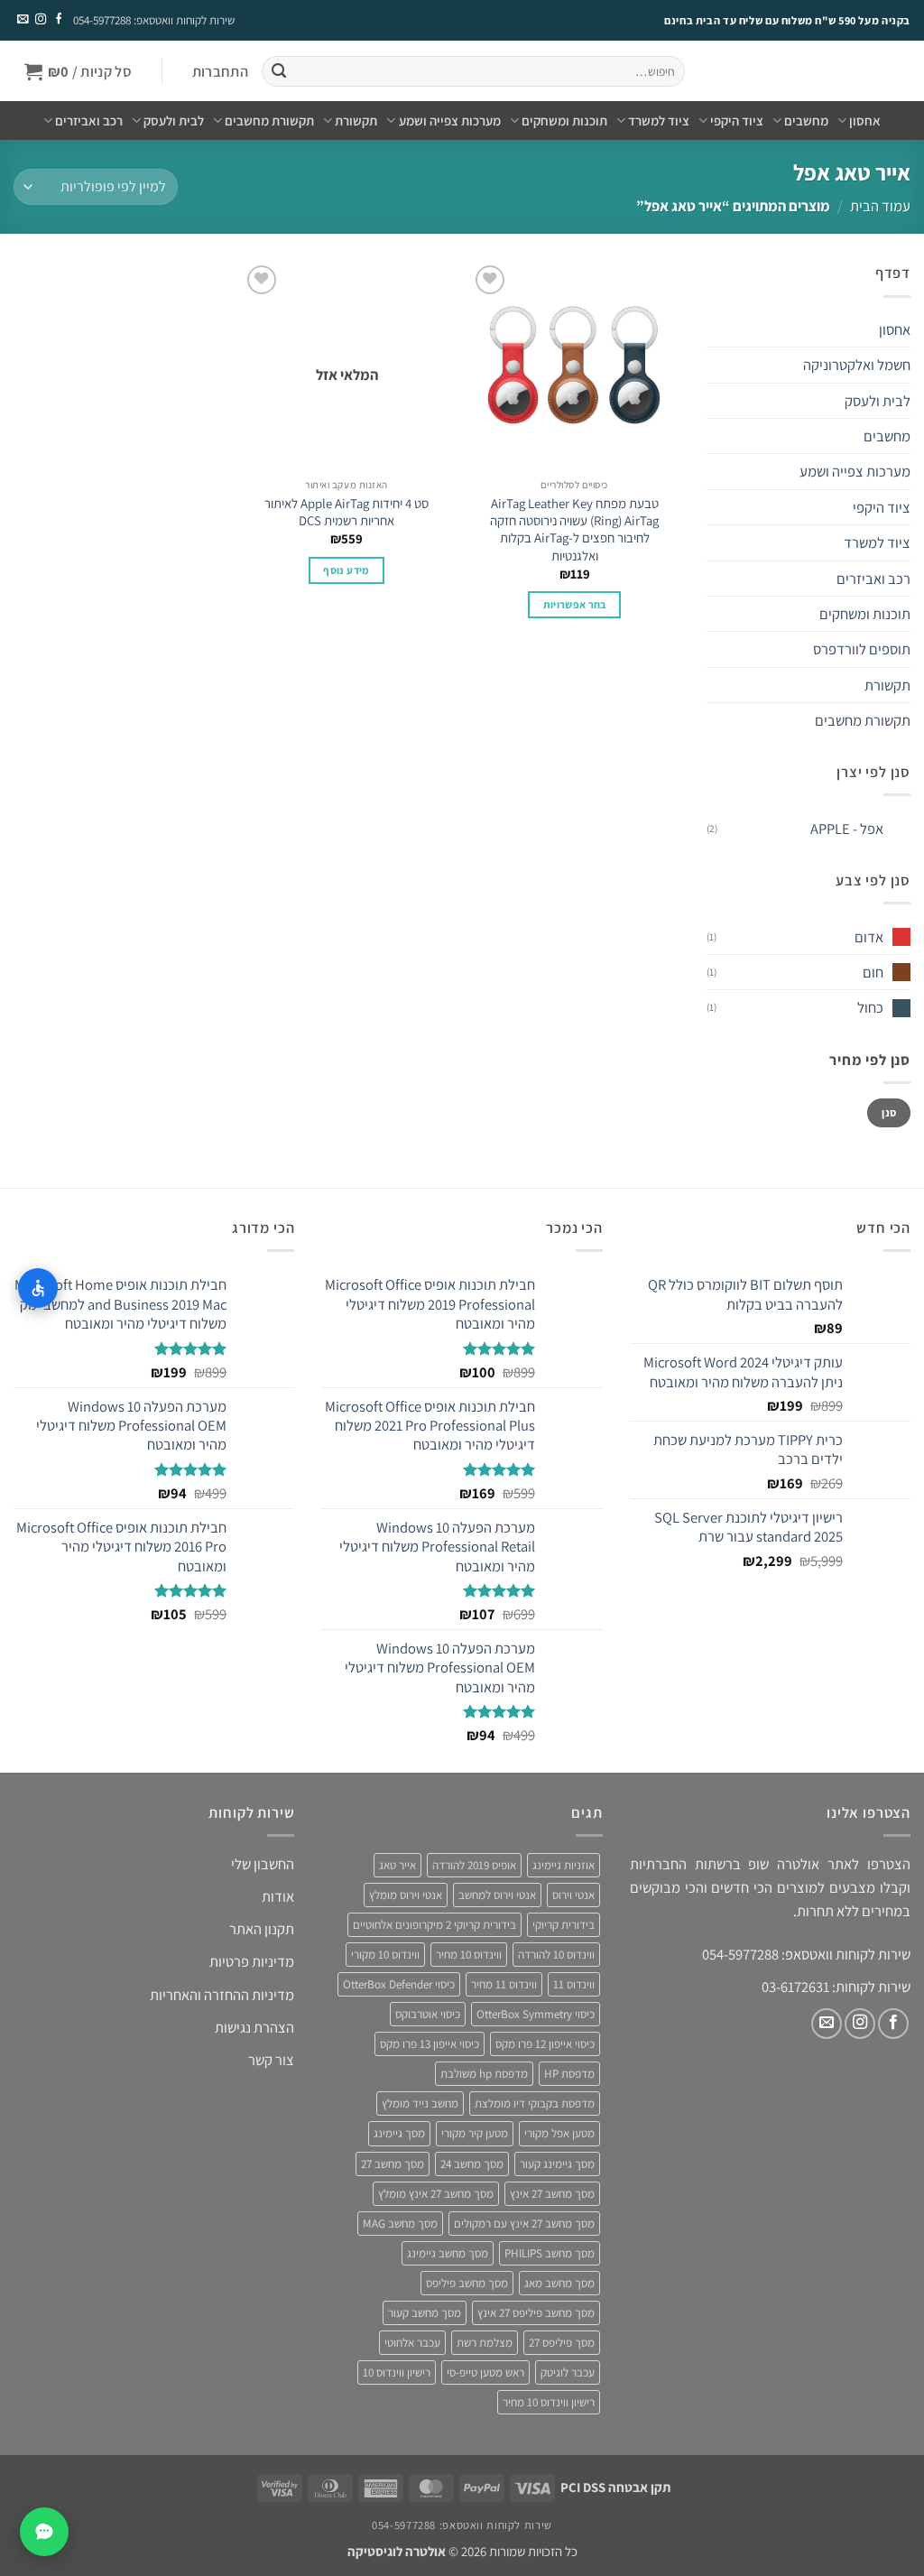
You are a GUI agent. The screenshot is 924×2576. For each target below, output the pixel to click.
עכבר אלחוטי (412, 2343)
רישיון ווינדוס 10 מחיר (549, 2402)
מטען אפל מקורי (559, 2133)
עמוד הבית (880, 206)
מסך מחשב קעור (425, 2313)
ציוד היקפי (737, 120)
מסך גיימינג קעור (557, 2164)
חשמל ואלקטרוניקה (857, 365)
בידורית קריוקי (564, 1925)
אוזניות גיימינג (564, 1865)
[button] (220, 72)
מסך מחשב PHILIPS (550, 2253)
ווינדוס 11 (574, 1984)
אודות (278, 1896)
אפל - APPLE (847, 829)
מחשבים (806, 120)
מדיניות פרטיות (252, 1961)
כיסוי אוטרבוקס (428, 2014)
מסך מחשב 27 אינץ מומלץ (436, 2194)
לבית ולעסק (174, 120)
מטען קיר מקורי (475, 2133)
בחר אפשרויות (575, 604)
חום (873, 972)
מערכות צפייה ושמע (449, 120)
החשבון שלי (263, 1864)
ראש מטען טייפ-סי (485, 2372)
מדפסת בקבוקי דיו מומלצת (535, 2103)
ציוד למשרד (659, 120)
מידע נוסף (346, 570)
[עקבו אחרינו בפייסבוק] (58, 20)
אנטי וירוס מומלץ (406, 1895)
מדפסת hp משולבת (484, 2074)
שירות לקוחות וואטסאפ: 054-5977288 (154, 20)
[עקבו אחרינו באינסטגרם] (40, 20)
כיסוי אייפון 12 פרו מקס (545, 2044)
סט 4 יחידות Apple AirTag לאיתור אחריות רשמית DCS (346, 512)
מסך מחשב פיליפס (467, 2283)
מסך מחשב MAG (400, 2224)
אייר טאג (397, 1865)
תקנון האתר (262, 1929)
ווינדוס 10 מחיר (469, 1955)
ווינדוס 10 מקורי (385, 1955)
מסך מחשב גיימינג (448, 2253)
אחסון (865, 120)
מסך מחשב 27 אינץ (552, 2194)
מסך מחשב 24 (472, 2164)
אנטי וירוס (573, 1895)
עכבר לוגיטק (568, 2372)
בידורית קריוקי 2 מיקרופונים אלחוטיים (434, 1925)
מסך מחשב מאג (559, 2283)
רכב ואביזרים (89, 120)
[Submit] (278, 72)
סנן (889, 1112)
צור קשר (271, 2060)
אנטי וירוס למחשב (497, 1895)
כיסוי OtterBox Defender (399, 1984)
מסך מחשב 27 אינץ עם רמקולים (524, 2224)
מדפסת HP (569, 2074)
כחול (870, 1007)
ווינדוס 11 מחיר (504, 1984)
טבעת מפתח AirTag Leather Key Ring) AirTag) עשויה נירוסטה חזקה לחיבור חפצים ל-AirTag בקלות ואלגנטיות (574, 529)
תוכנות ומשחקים (564, 120)
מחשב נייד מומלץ (420, 2103)
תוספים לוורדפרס (862, 649)
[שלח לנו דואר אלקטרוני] (23, 20)
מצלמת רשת (485, 2343)
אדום (869, 937)
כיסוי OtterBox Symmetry (536, 2014)
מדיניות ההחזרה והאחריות (222, 1995)
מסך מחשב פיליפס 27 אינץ (536, 2313)
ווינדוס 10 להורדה (556, 1955)
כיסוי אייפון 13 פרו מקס (430, 2044)
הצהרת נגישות (254, 2027)
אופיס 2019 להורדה (474, 1865)
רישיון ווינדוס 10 (397, 2372)
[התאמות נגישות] (38, 1288)
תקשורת (356, 120)
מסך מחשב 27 (393, 2164)
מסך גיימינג (399, 2133)
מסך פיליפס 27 (562, 2343)
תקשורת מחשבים (269, 120)
